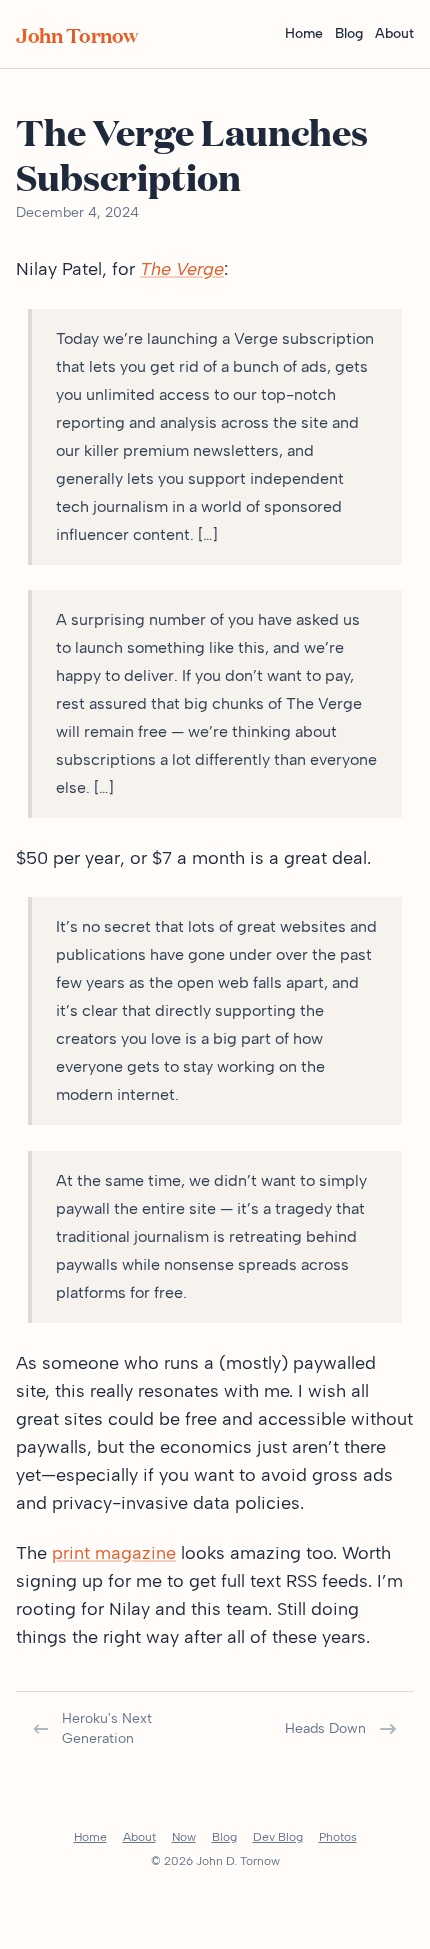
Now (184, 1837)
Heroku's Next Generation (107, 1728)
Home (304, 33)
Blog (349, 33)
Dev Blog (278, 1837)
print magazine (114, 1553)
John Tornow (77, 34)
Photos (338, 1837)
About (394, 33)
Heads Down (325, 1728)
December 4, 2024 (77, 212)
